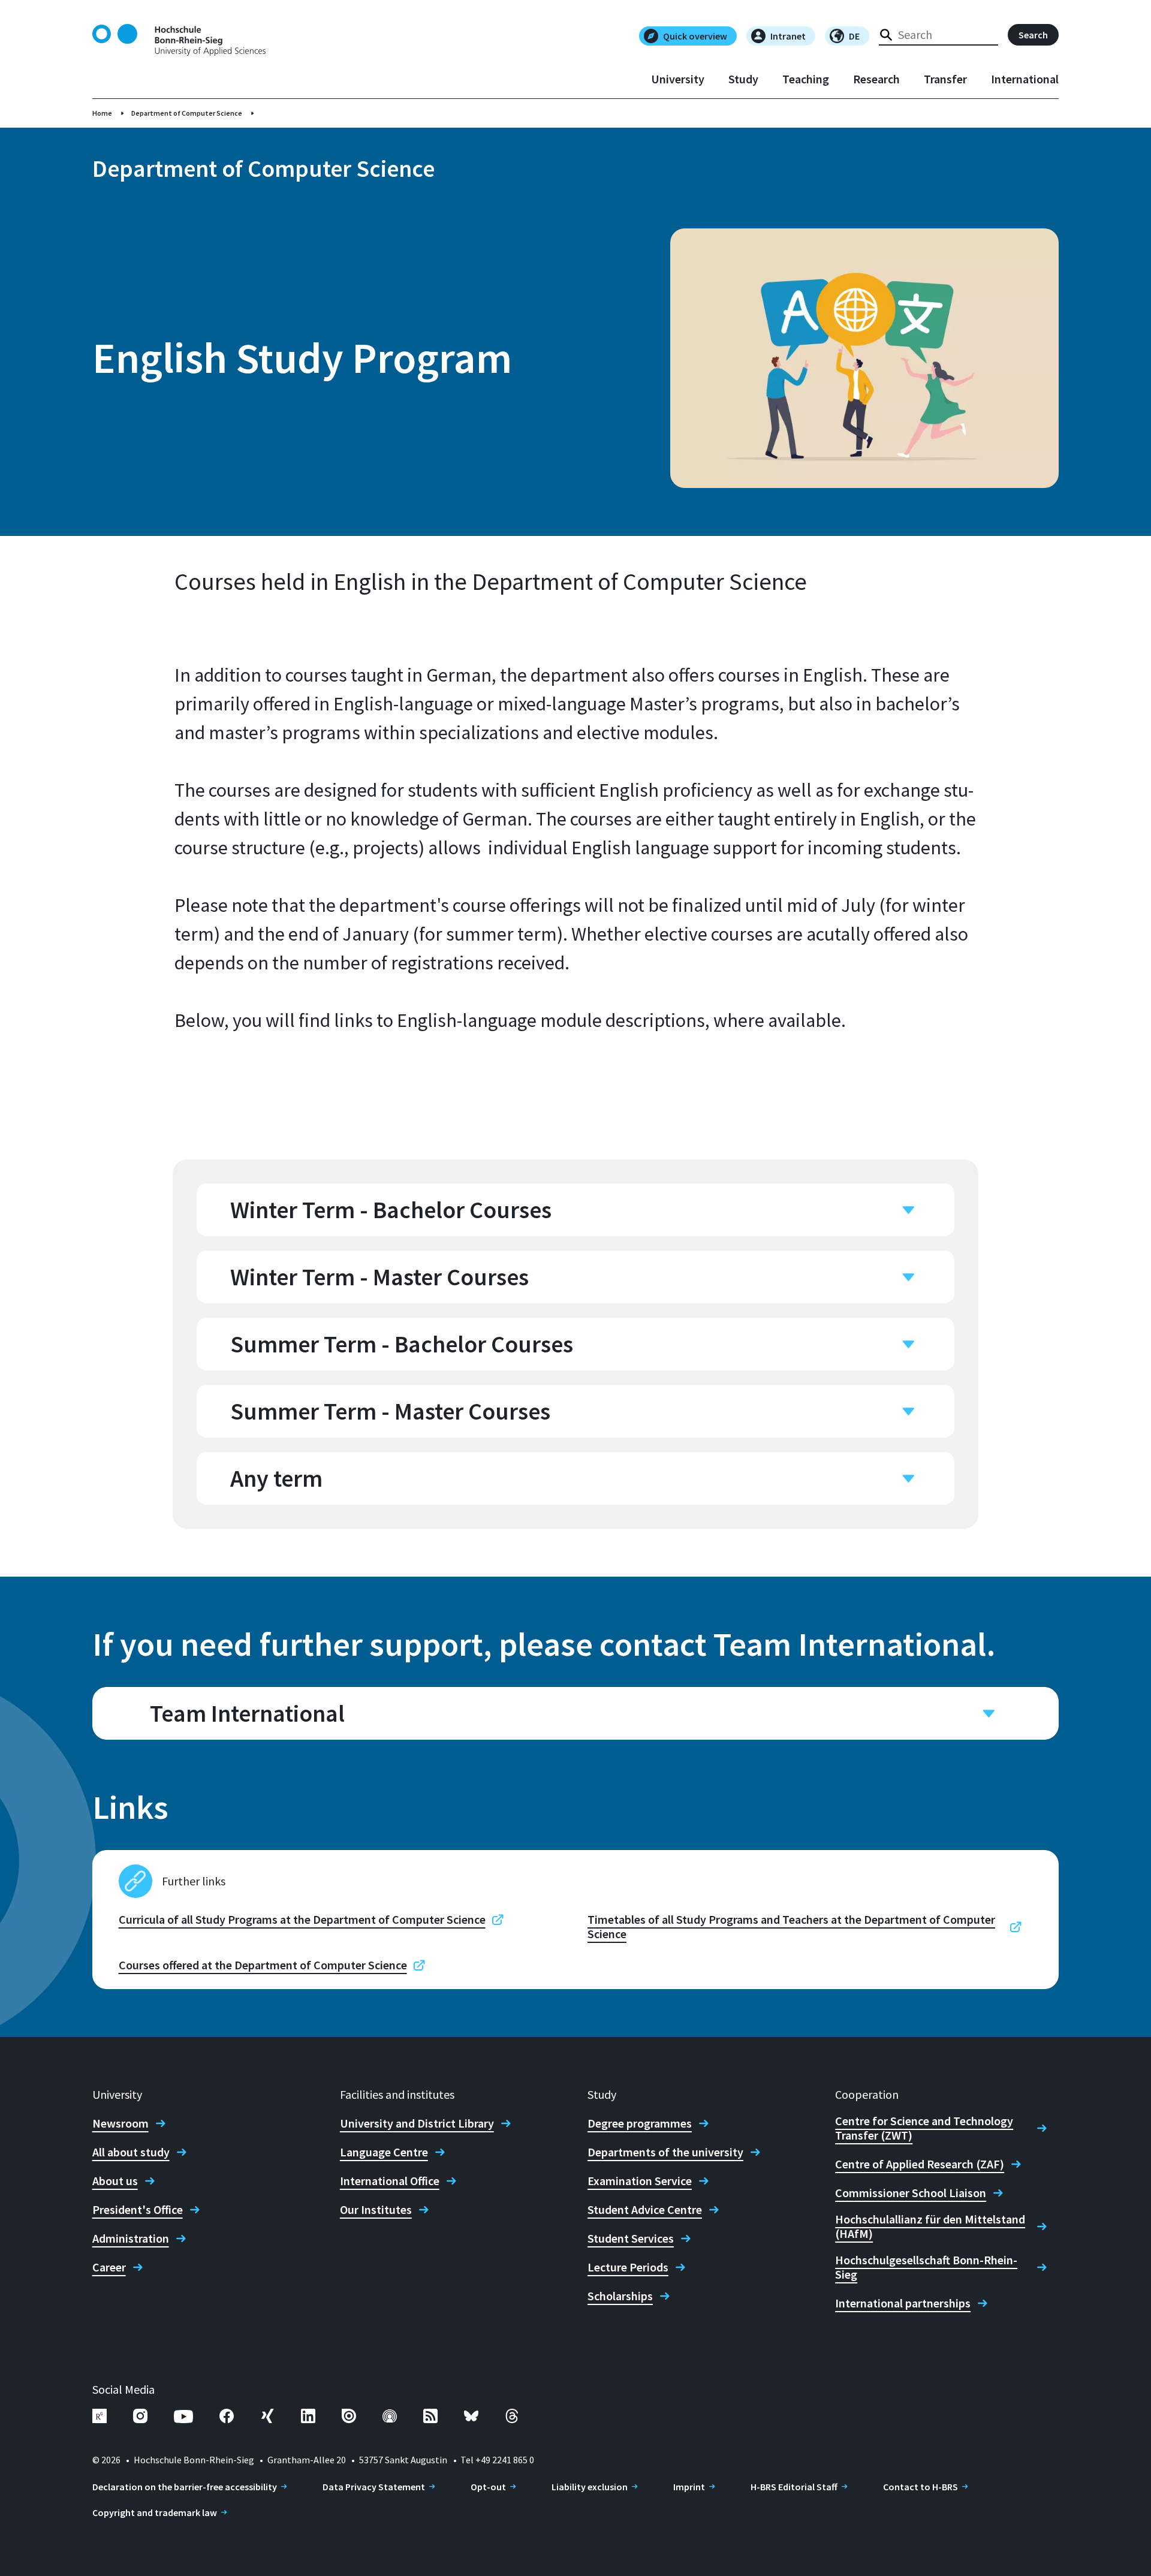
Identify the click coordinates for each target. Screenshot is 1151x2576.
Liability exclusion (590, 2487)
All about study (131, 2152)
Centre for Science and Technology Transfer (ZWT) (924, 2128)
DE (854, 36)
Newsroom (120, 2123)
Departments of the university (665, 2152)
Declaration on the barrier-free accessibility (185, 2487)
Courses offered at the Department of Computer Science (263, 1965)
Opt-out (488, 2487)
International (1025, 79)
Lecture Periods (628, 2267)
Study (743, 79)
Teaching (806, 79)
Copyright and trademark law (155, 2512)
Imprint (689, 2487)
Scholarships (620, 2296)
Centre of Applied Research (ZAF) (920, 2164)
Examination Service (640, 2181)
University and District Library (417, 2123)
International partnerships (903, 2303)
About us (115, 2181)
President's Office (138, 2210)
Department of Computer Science (187, 113)
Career (109, 2267)
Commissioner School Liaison (911, 2193)
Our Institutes (376, 2210)
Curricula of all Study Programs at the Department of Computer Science (302, 1920)
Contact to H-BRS (921, 2487)
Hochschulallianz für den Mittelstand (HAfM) (930, 2226)
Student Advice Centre (645, 2210)
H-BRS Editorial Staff (794, 2487)
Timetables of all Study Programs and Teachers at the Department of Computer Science (791, 1927)
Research (876, 79)
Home (102, 113)
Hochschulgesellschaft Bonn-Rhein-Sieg (926, 2267)
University (678, 79)
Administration (131, 2238)
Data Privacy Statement (374, 2487)
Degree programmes (640, 2123)
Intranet (788, 36)
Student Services (631, 2238)
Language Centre (384, 2152)
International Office (390, 2181)
